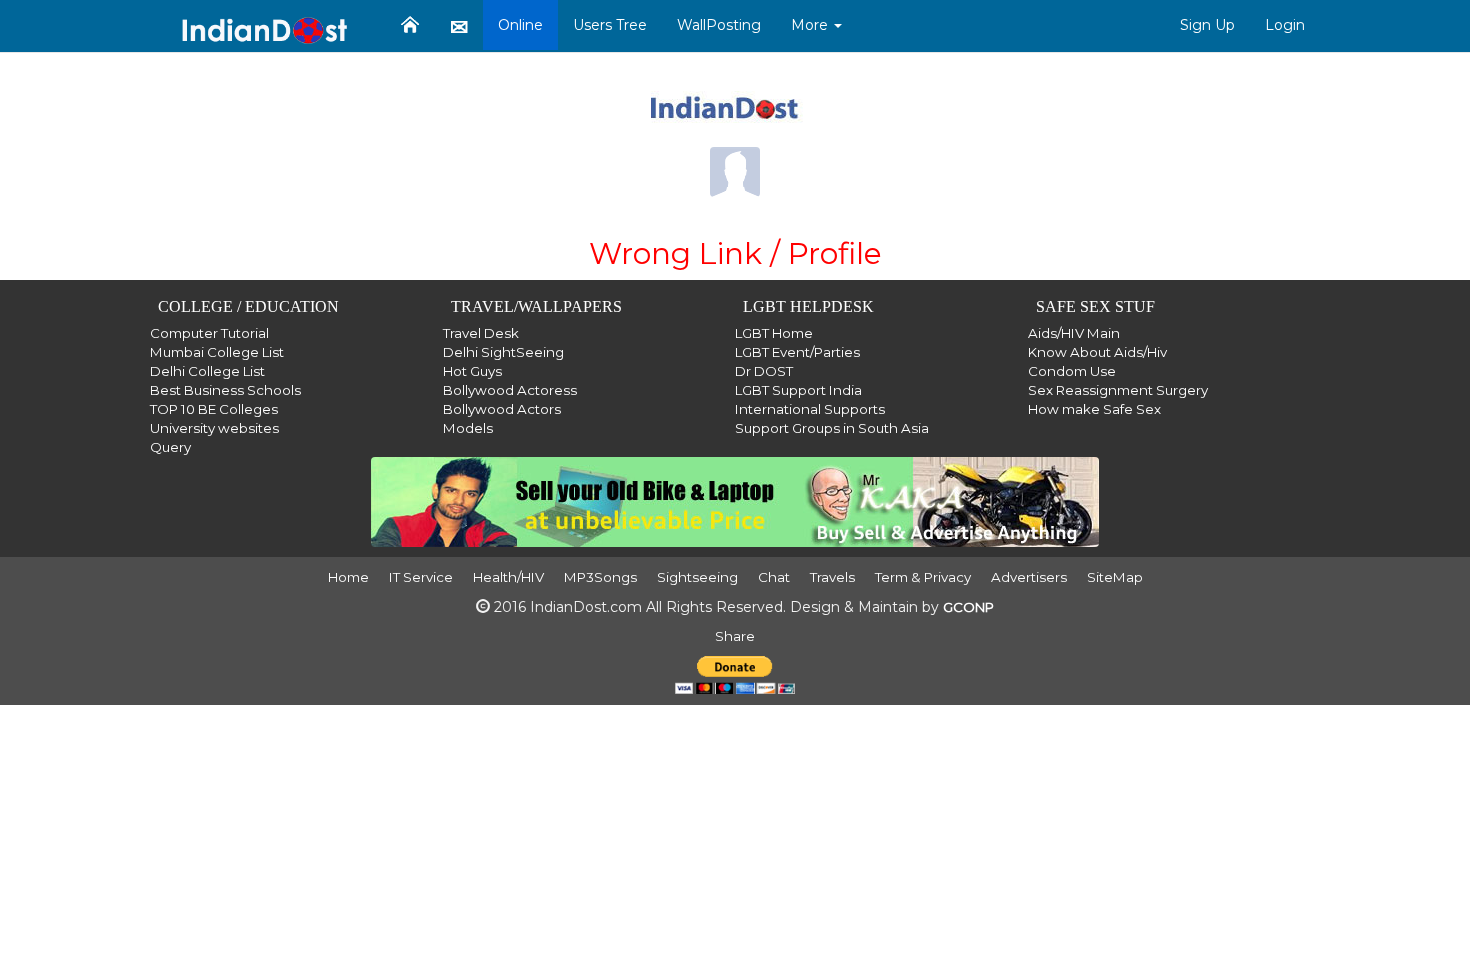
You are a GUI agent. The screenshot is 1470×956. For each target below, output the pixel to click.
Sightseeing (697, 577)
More (811, 25)
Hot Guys (472, 371)
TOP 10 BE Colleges (214, 409)
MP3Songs (600, 577)
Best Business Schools (225, 390)
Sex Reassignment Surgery (1118, 390)
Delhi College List (207, 371)
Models (468, 428)
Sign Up (1207, 25)
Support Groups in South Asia (832, 428)
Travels (832, 577)
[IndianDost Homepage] (410, 25)
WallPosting (719, 25)
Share (735, 636)
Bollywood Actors (502, 409)
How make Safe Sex (1094, 409)
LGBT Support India (798, 390)
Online (520, 25)
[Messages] (459, 26)
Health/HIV (508, 577)
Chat (774, 577)
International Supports (810, 409)
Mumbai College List (217, 352)
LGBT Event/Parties (797, 352)
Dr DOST (764, 371)
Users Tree (610, 25)
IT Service (421, 577)
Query (170, 447)
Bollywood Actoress (510, 390)
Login (1285, 25)
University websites (214, 428)
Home (348, 577)
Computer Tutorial (209, 333)
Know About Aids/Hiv (1097, 352)
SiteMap (1115, 577)
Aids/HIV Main (1074, 333)
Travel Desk (481, 333)
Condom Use (1072, 371)
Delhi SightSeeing (503, 352)
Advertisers (1029, 577)
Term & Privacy (923, 577)
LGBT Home (774, 333)
